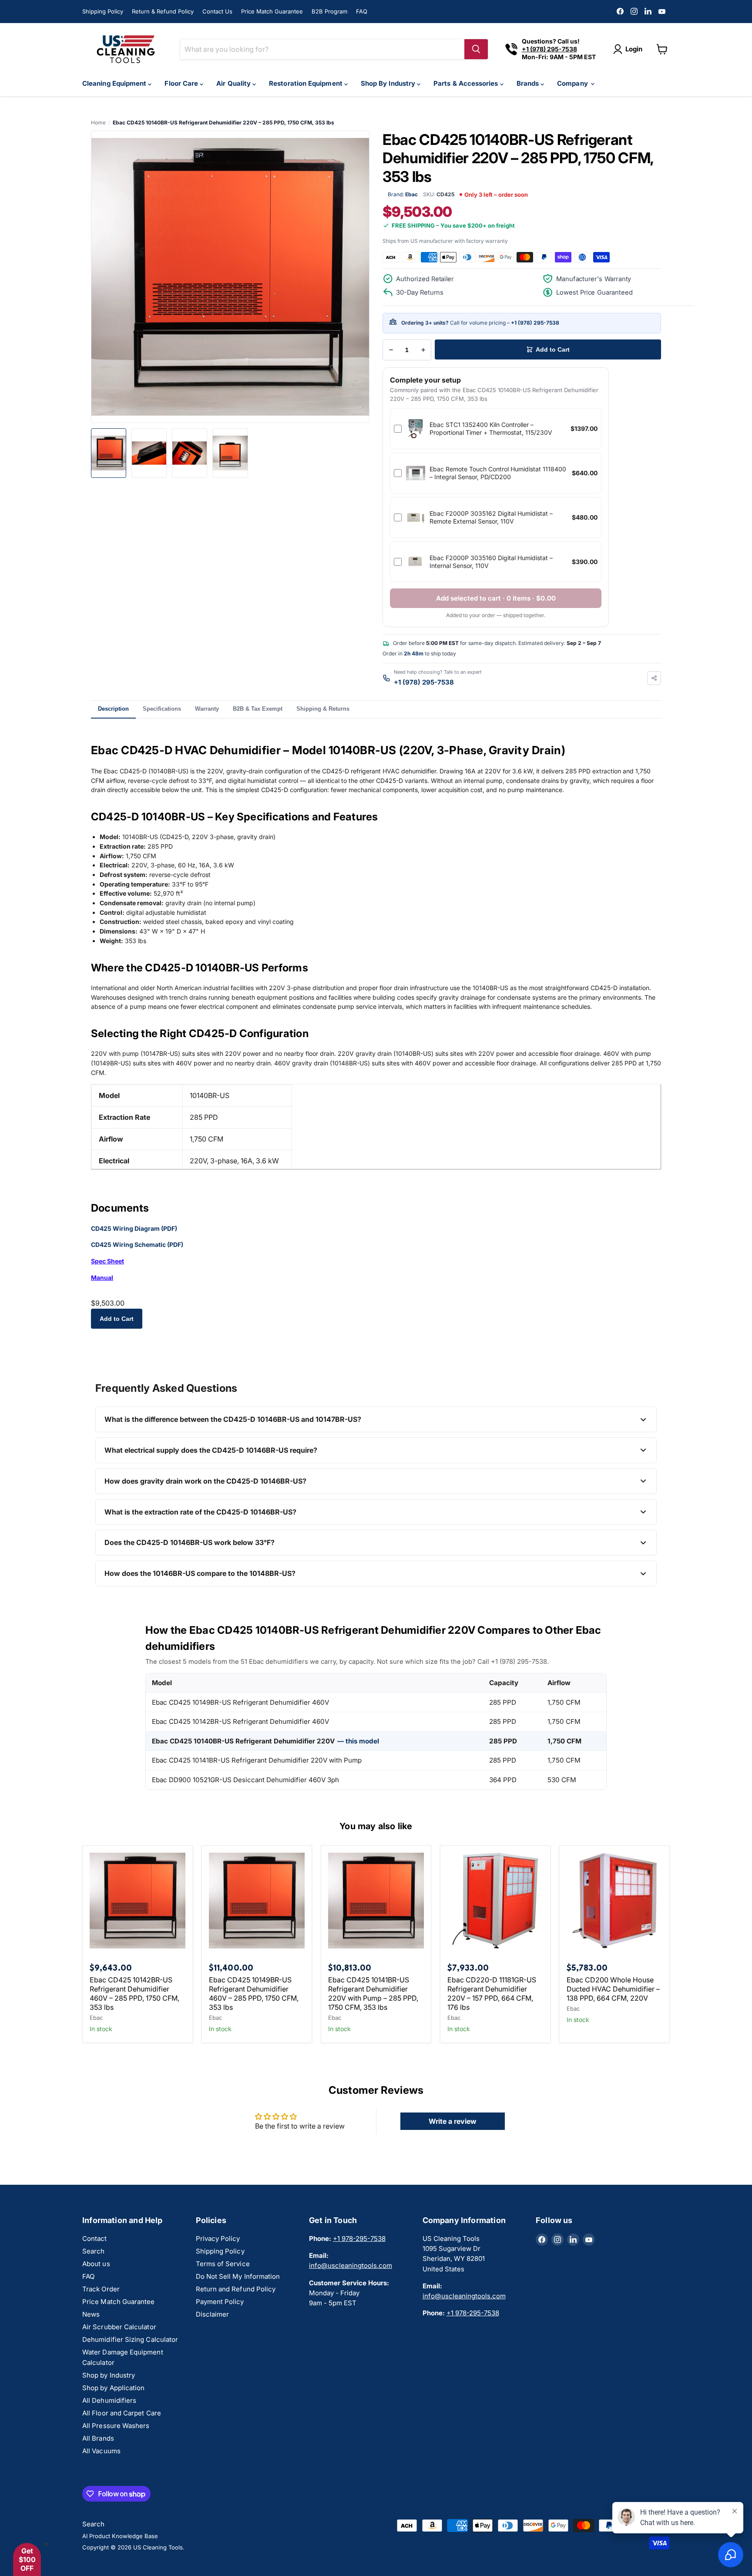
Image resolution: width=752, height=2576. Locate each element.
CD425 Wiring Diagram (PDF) (134, 1228)
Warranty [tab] (207, 709)
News (91, 2314)
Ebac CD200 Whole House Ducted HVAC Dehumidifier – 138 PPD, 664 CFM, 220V (613, 1989)
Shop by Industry (109, 2375)
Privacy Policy (218, 2238)
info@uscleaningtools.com (351, 2265)
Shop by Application (113, 2388)
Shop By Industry (389, 83)
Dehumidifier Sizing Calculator (130, 2339)
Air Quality (234, 83)
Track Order (101, 2289)
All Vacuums (101, 2451)
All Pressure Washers (116, 2426)
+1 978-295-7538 (359, 2238)
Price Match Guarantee (272, 11)
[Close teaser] (47, 2544)
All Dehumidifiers (109, 2400)
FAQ (362, 11)
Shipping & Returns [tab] (323, 709)
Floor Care (182, 83)
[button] (27, 2559)
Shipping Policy (103, 11)
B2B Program (329, 11)
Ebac (96, 2018)
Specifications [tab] (162, 709)
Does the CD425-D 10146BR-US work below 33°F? (190, 1542)
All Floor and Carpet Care (122, 2413)
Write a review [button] (453, 2121)
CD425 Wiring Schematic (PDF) (137, 1244)
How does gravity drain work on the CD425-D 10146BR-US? (205, 1481)
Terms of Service (223, 2264)
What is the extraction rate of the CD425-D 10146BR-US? (200, 1512)
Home (98, 123)
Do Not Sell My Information (238, 2276)
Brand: (403, 194)
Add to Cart (117, 1319)
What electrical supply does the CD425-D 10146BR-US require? (211, 1450)
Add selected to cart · (496, 598)
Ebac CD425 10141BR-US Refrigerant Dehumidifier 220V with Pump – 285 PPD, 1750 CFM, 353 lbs (373, 1993)
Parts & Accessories (467, 83)
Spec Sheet (107, 1261)
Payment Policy (220, 2302)
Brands (529, 83)
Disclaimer (213, 2314)
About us (96, 2264)
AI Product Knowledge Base (120, 2536)
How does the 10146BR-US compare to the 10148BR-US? (200, 1573)
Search (93, 2251)
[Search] (476, 49)
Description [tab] (113, 709)
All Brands (98, 2438)
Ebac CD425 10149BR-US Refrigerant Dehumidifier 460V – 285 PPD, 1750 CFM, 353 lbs (254, 1993)
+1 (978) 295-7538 (535, 323)
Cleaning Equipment (115, 83)
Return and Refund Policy (236, 2289)
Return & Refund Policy (163, 11)
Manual (102, 1278)
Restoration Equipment (307, 83)
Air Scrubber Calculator (119, 2327)
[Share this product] (654, 678)
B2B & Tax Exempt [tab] (258, 709)
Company (573, 83)
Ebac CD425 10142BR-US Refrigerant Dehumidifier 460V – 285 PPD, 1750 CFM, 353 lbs (134, 1993)
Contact (95, 2238)
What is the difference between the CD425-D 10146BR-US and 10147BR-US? (233, 1419)
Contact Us (217, 11)
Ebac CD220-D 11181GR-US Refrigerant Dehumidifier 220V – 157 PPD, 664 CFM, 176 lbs (492, 1993)
